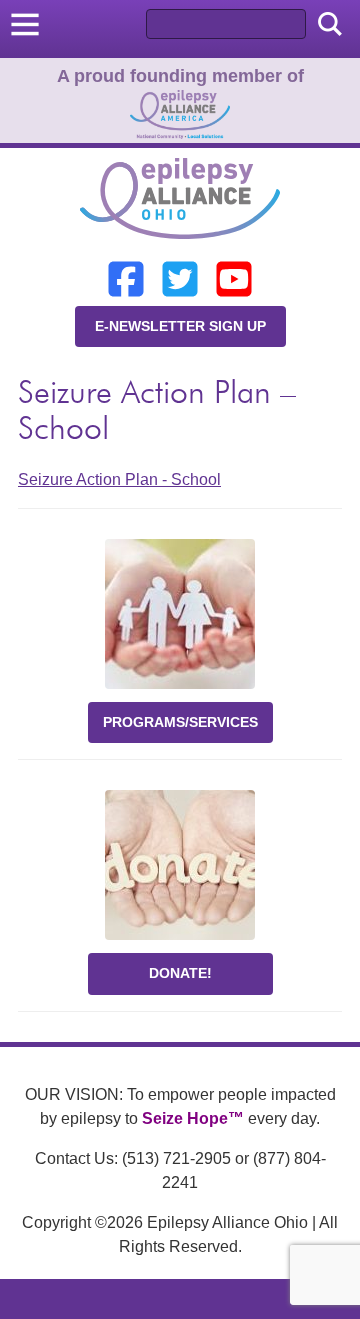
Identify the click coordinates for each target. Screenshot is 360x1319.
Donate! (180, 973)
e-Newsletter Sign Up (180, 326)
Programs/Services (180, 722)
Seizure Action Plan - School (119, 479)
